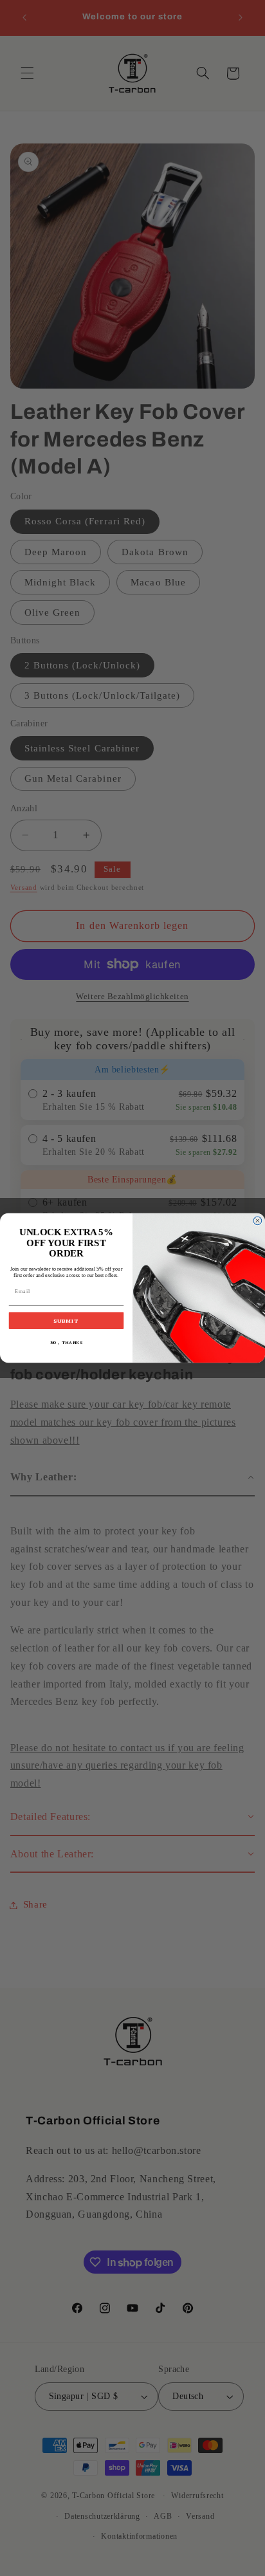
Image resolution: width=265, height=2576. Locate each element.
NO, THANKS (67, 1343)
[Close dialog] (258, 1221)
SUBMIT (66, 1321)
